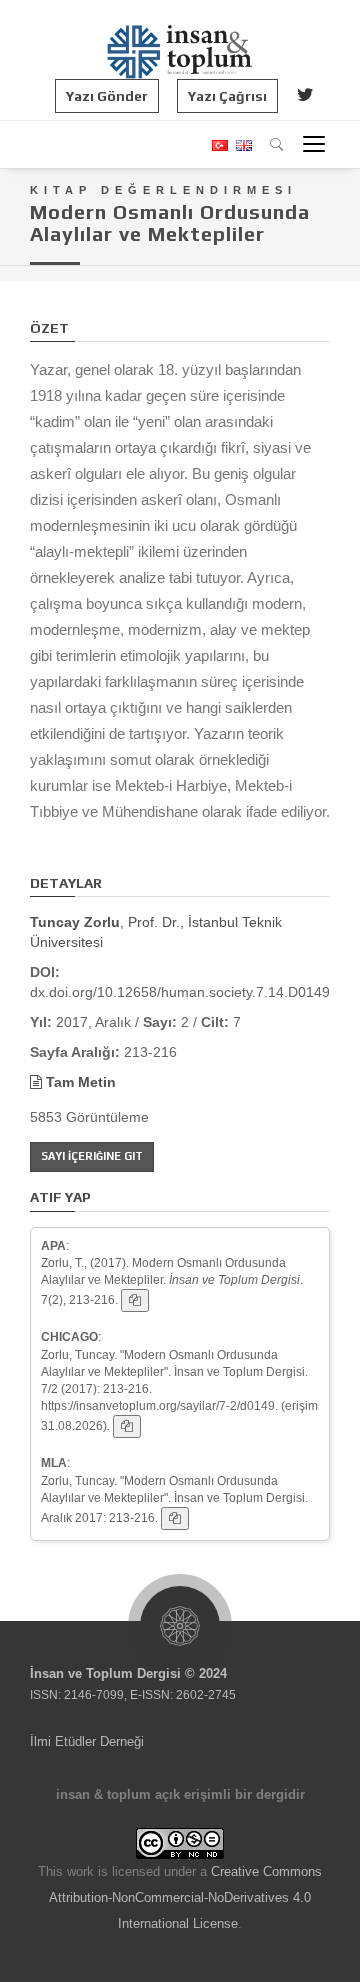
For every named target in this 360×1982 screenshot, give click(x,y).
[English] (241, 145)
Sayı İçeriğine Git (92, 1156)
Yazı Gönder (107, 96)
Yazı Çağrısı (227, 96)
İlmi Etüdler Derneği (87, 1741)
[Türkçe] (219, 145)
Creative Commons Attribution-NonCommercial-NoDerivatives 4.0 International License (185, 1897)
